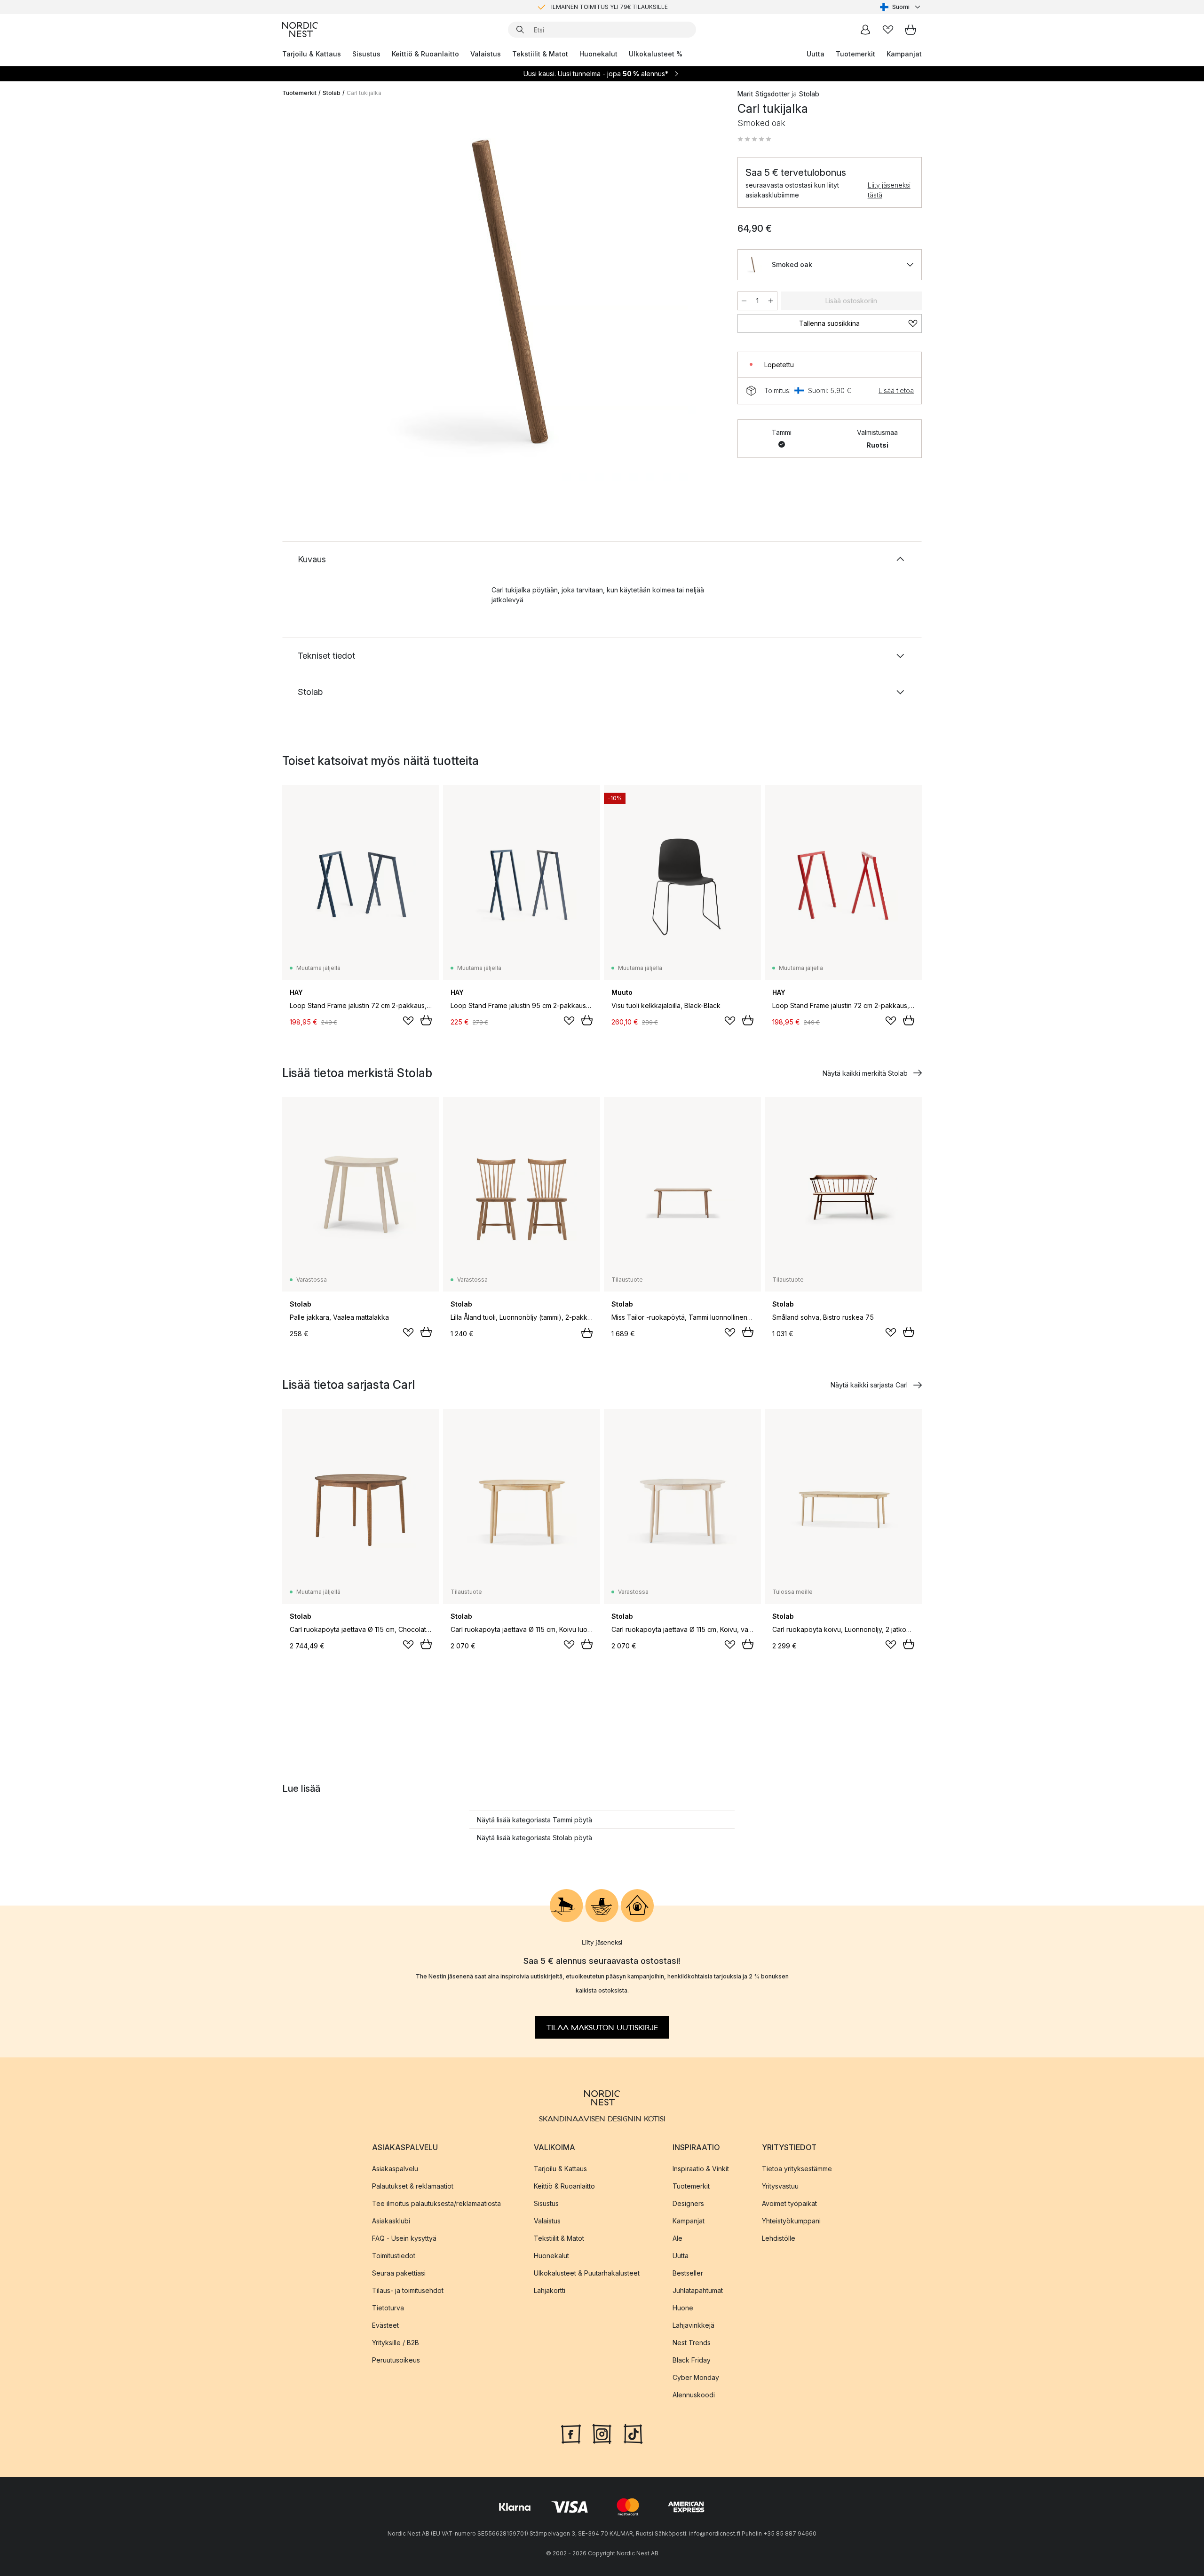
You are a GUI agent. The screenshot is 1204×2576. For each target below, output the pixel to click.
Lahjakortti (550, 2290)
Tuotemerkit (855, 54)
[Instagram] (602, 2433)
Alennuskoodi (694, 2394)
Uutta (816, 54)
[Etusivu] (300, 30)
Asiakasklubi (391, 2220)
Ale (677, 2238)
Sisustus (366, 54)
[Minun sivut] (865, 30)
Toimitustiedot (394, 2255)
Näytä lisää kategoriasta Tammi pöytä (535, 1820)
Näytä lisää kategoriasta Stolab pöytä (535, 1838)
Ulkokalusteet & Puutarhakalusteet (587, 2273)
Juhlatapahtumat (698, 2290)
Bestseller (688, 2273)
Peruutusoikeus (396, 2359)
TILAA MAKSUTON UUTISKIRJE (602, 2027)
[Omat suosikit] (888, 30)
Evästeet (385, 2325)
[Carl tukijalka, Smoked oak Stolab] (508, 293)
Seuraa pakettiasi (399, 2273)
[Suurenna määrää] (771, 301)
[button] (754, 139)
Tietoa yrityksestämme (797, 2168)
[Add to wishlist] (408, 1021)
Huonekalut (598, 54)
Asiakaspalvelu (395, 2168)
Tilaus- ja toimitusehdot (408, 2290)
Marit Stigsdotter (764, 94)
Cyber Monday (696, 2377)
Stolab (332, 93)
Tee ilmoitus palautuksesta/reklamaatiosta (436, 2203)
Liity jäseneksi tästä (889, 190)
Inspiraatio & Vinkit (701, 2168)
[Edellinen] (314, 294)
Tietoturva (388, 2307)
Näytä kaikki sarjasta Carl (869, 1385)
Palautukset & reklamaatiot (413, 2186)
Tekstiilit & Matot (540, 54)
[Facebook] (571, 2433)
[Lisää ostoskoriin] (426, 1020)
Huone (683, 2307)
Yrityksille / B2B (396, 2342)
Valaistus (486, 54)
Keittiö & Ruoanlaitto (425, 54)
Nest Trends (692, 2342)
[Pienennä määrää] (744, 301)
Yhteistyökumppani (791, 2220)
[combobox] (901, 7)
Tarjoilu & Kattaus (312, 54)
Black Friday (692, 2359)
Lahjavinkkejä (693, 2325)
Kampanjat (904, 54)
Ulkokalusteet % (656, 54)
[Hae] (520, 30)
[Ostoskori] (911, 30)
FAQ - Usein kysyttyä (404, 2238)
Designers (688, 2203)
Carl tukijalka (364, 93)
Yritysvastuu (780, 2186)
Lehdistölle (779, 2238)
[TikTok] (633, 2433)
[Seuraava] (702, 294)
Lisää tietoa (896, 390)
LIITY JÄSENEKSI (582, 7)
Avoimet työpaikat (789, 2203)
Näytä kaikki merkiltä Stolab (865, 1073)
